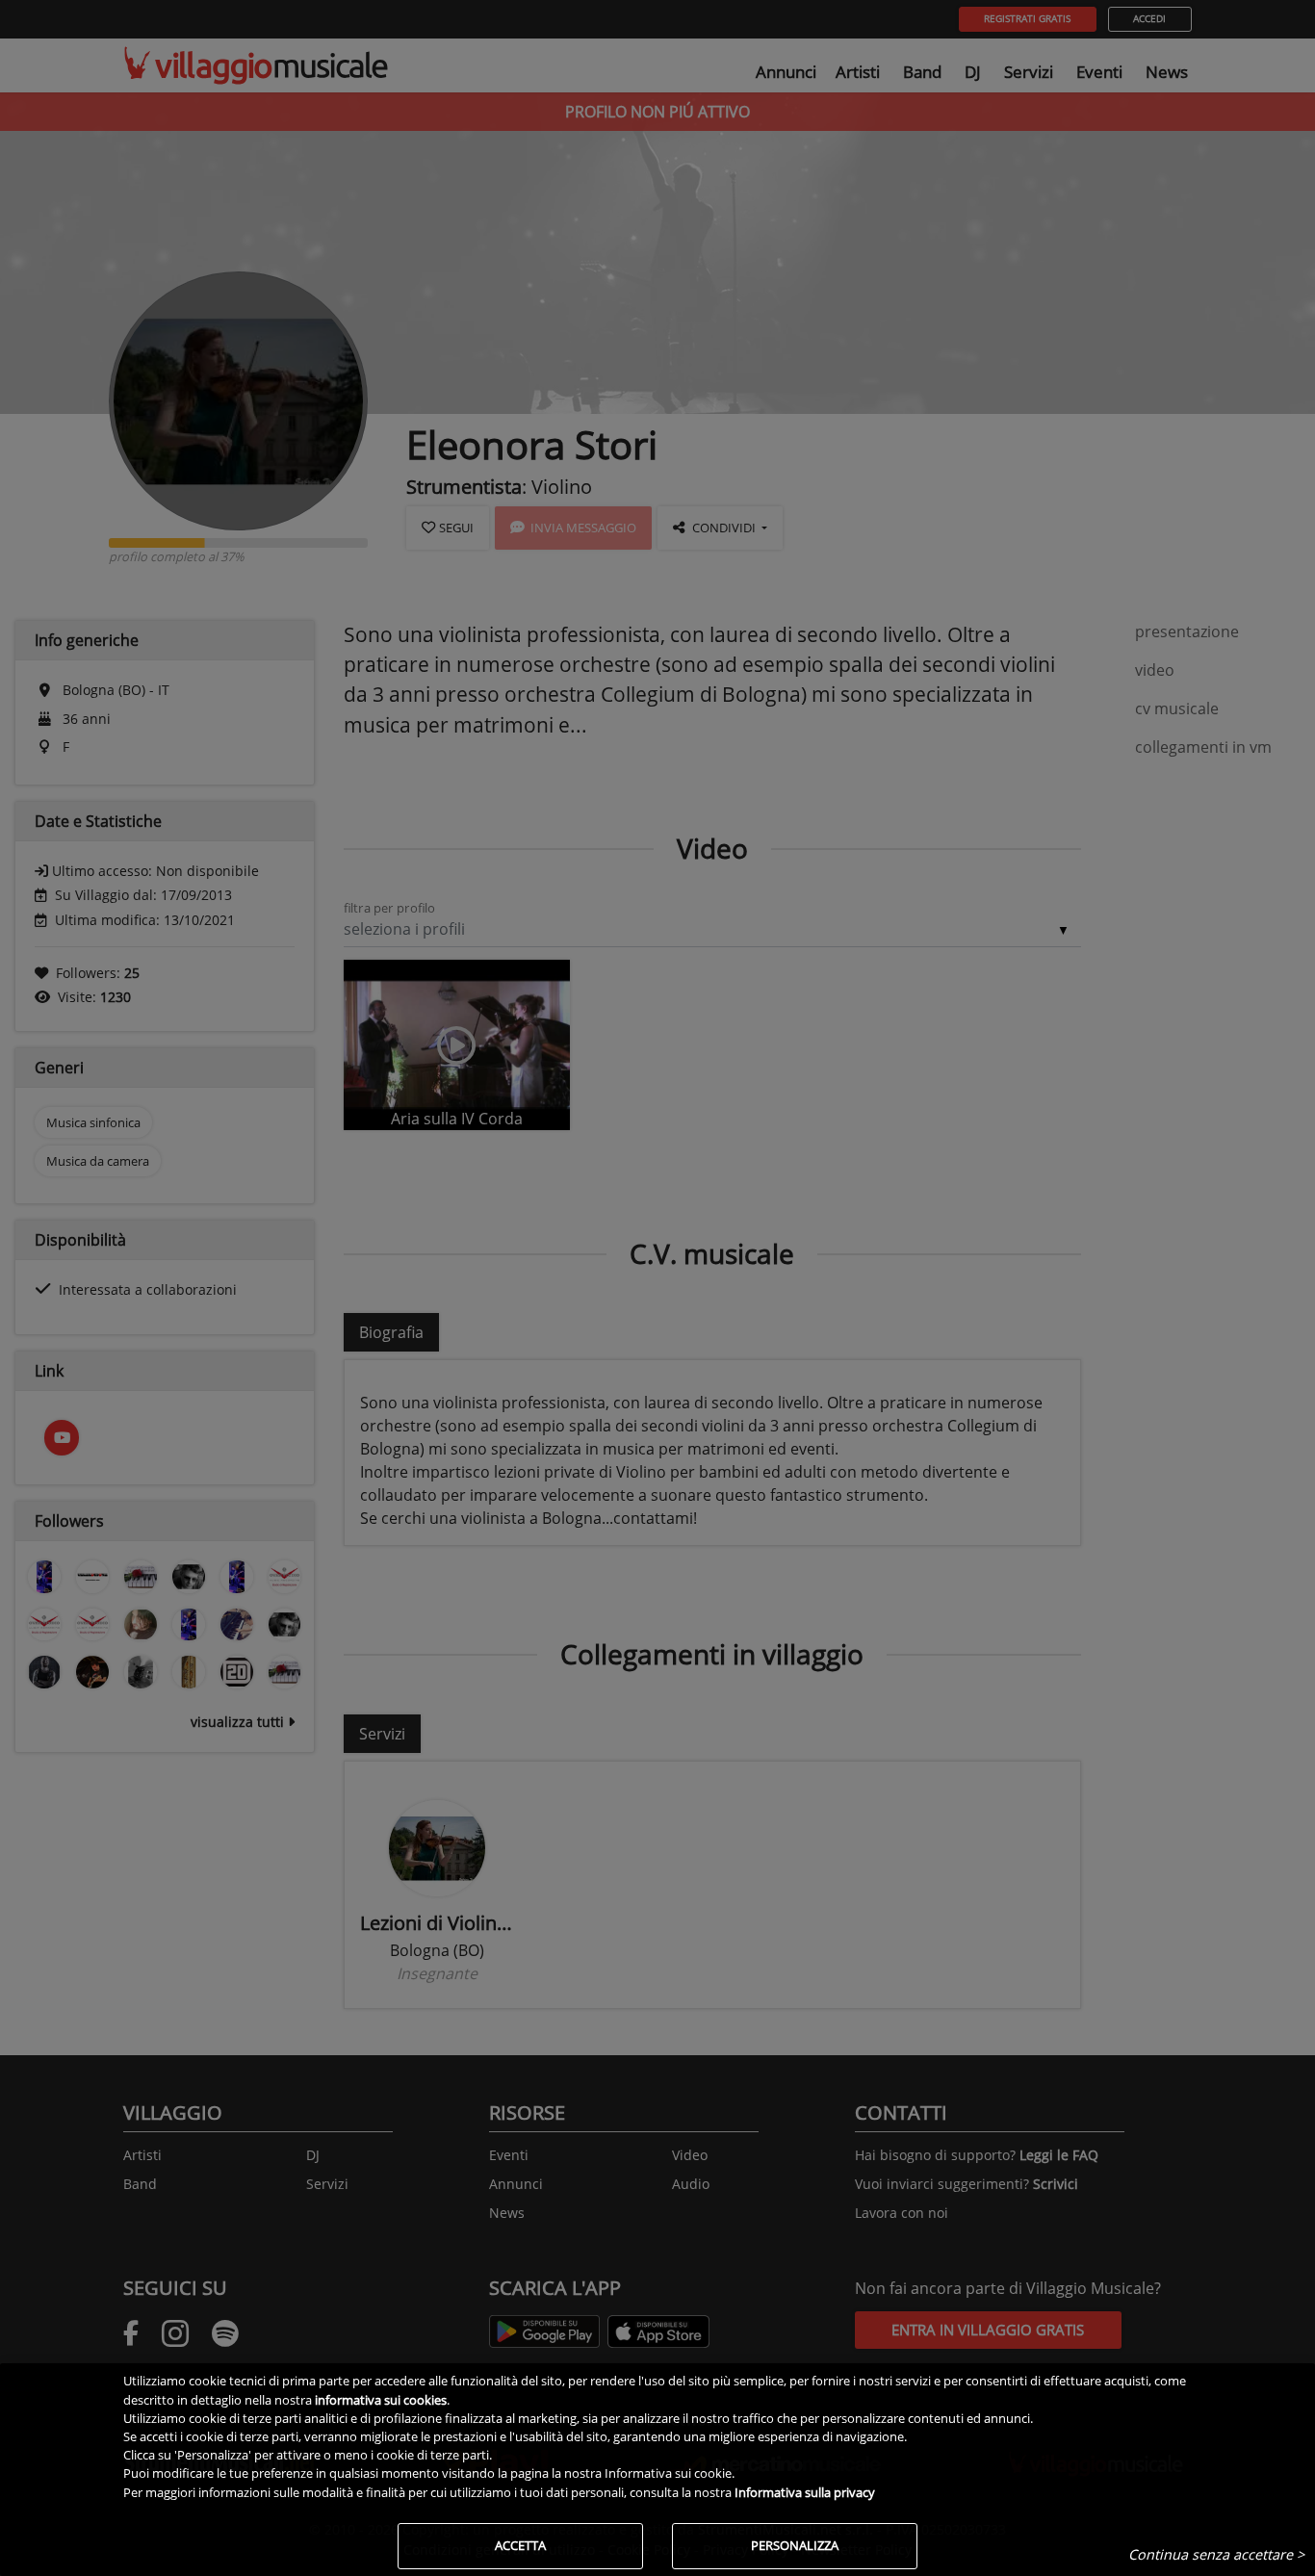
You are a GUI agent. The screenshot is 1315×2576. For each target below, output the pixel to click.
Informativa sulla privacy (805, 2492)
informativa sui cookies (381, 2400)
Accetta (520, 2545)
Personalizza (795, 2545)
